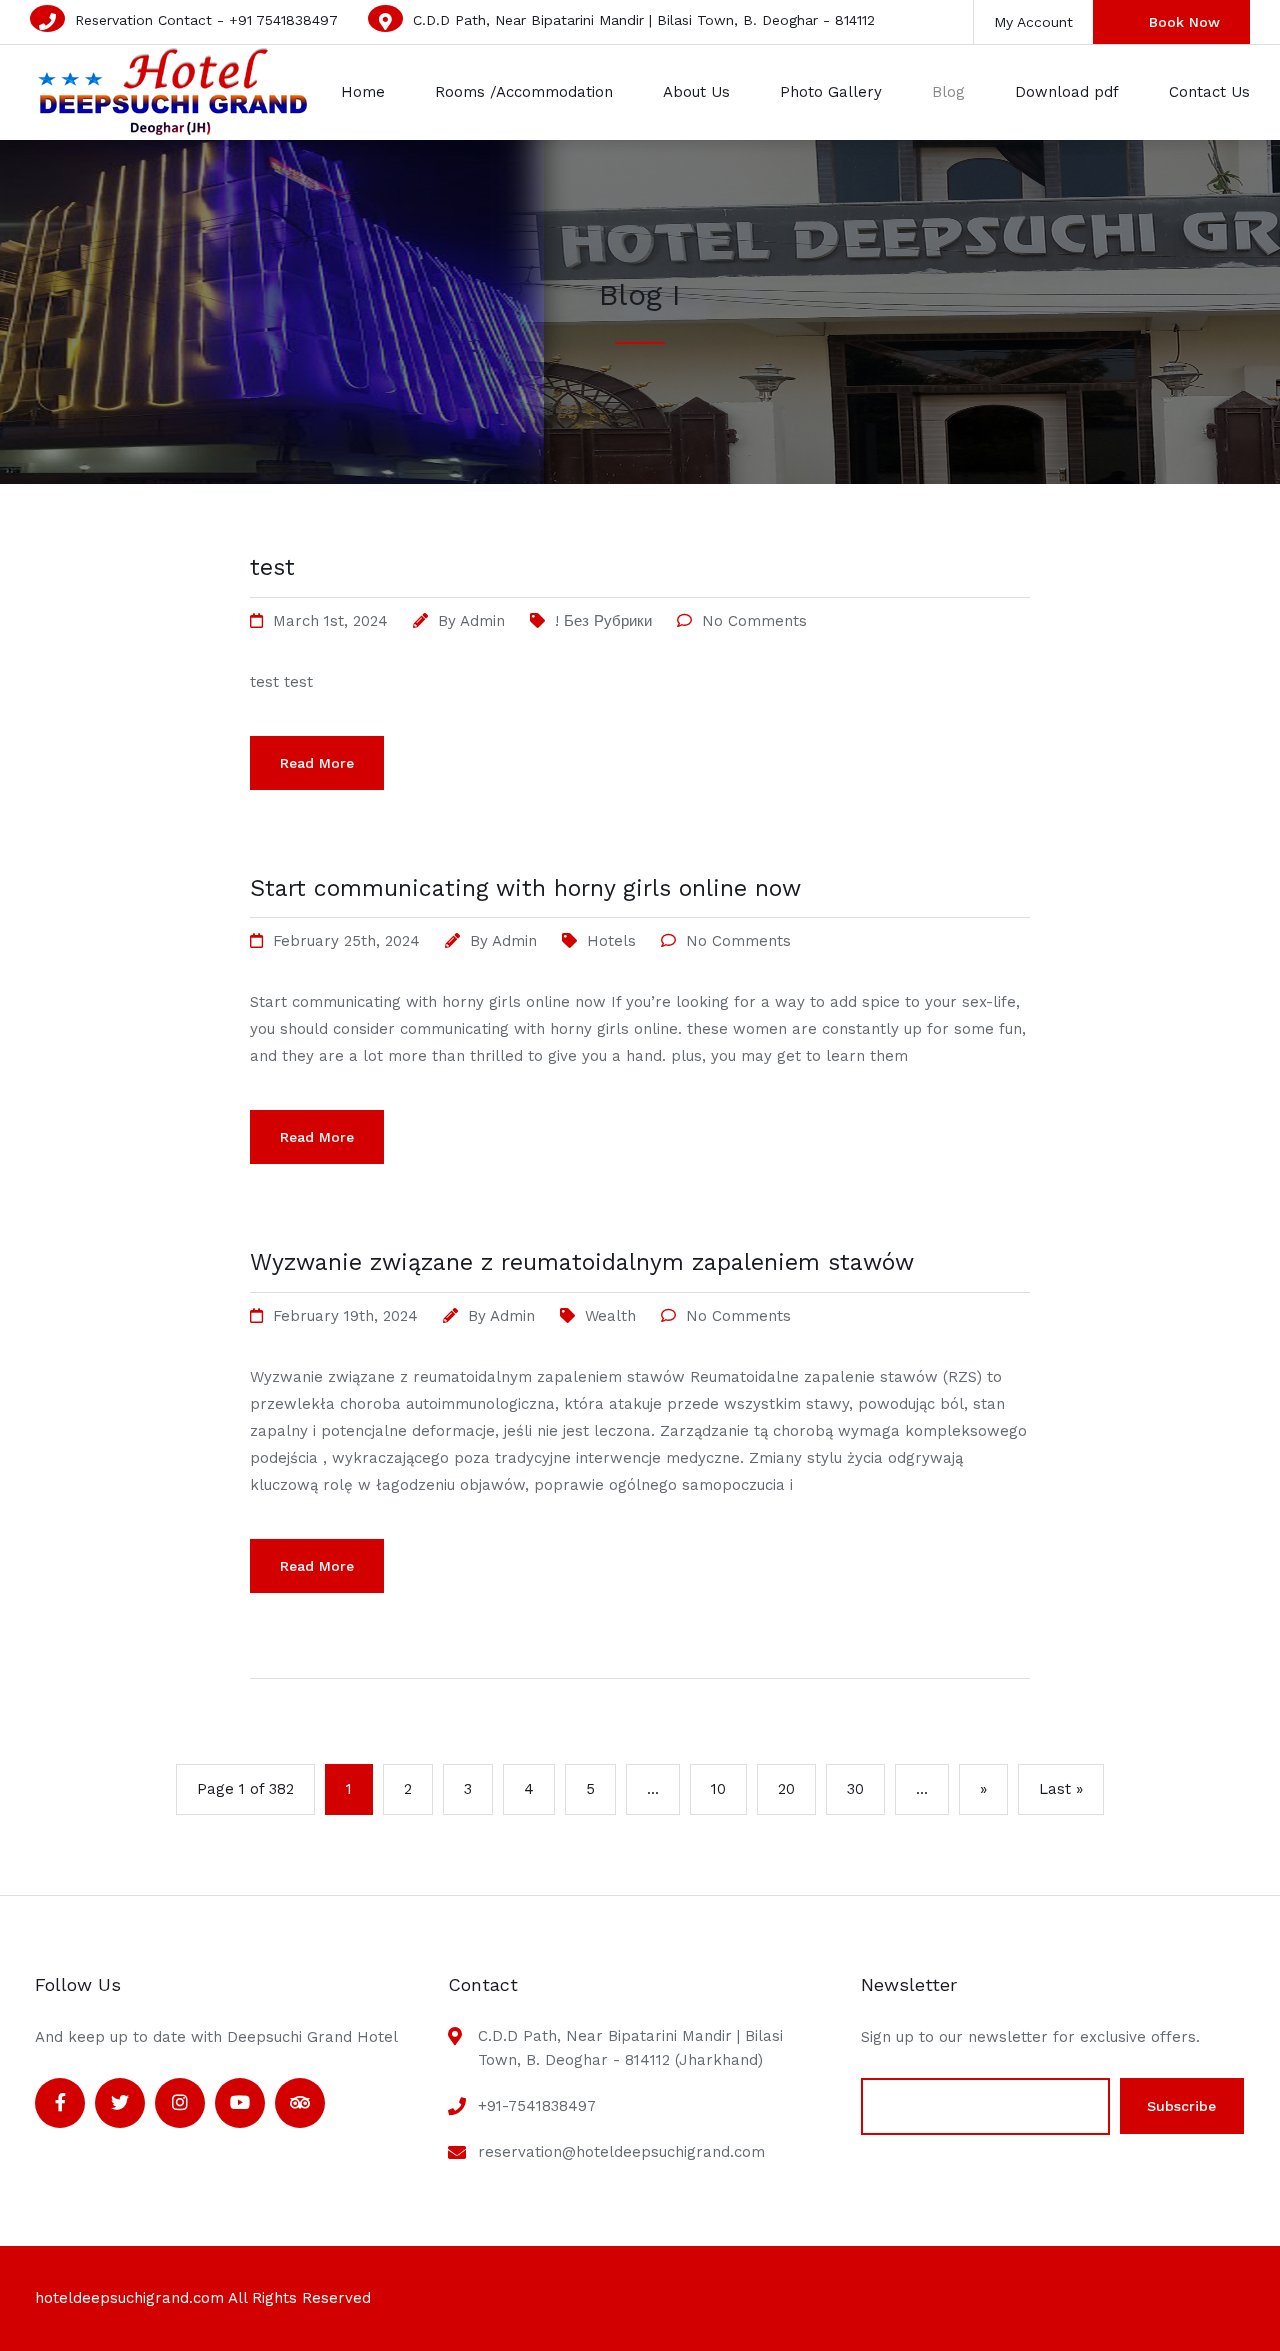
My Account (1033, 22)
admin (482, 621)
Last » (1061, 1789)
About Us (696, 92)
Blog (948, 92)
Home (363, 92)
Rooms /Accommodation (524, 92)
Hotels (611, 941)
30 (855, 1789)
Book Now (1184, 22)
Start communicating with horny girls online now (525, 888)
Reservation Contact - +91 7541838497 (206, 20)
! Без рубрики (603, 621)
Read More (317, 763)
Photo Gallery (831, 92)
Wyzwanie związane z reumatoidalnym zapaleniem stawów (582, 1262)
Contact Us (1209, 92)
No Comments (754, 621)
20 (786, 1789)
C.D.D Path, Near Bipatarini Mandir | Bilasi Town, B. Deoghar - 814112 (644, 20)
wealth (610, 1316)
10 (718, 1789)
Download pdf (1067, 92)
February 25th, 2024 (346, 941)
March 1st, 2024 (330, 621)
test (272, 567)
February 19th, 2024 (345, 1316)
